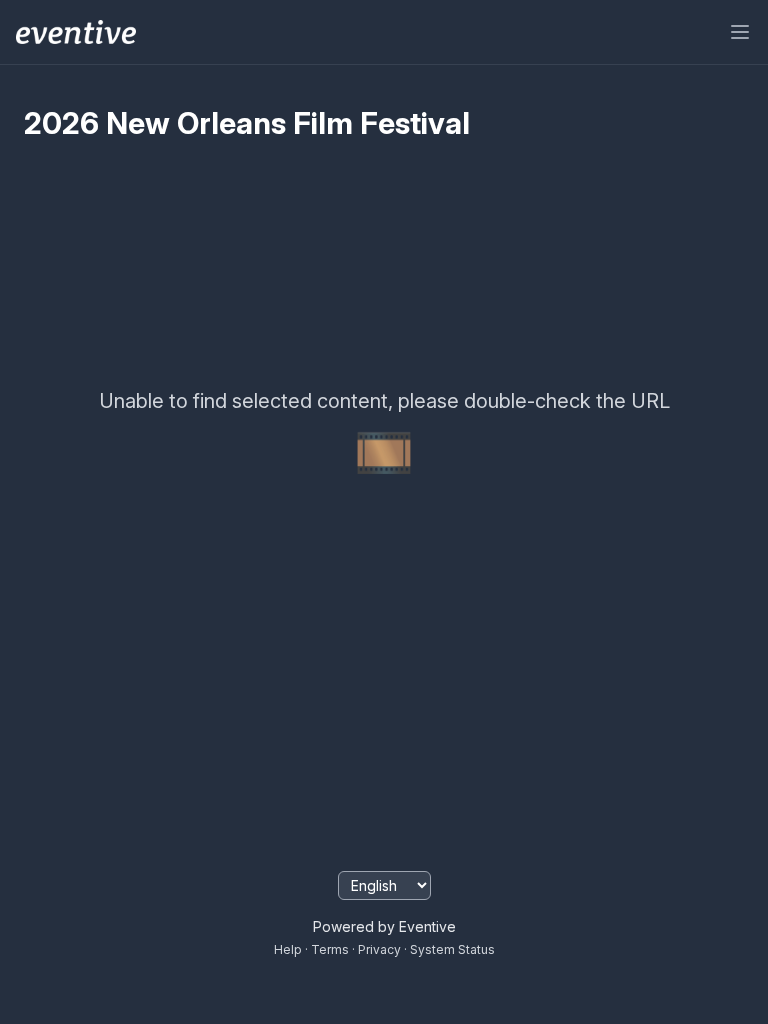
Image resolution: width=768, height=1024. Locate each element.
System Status (452, 949)
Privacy (379, 949)
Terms (330, 949)
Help (288, 949)
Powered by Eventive (384, 926)
